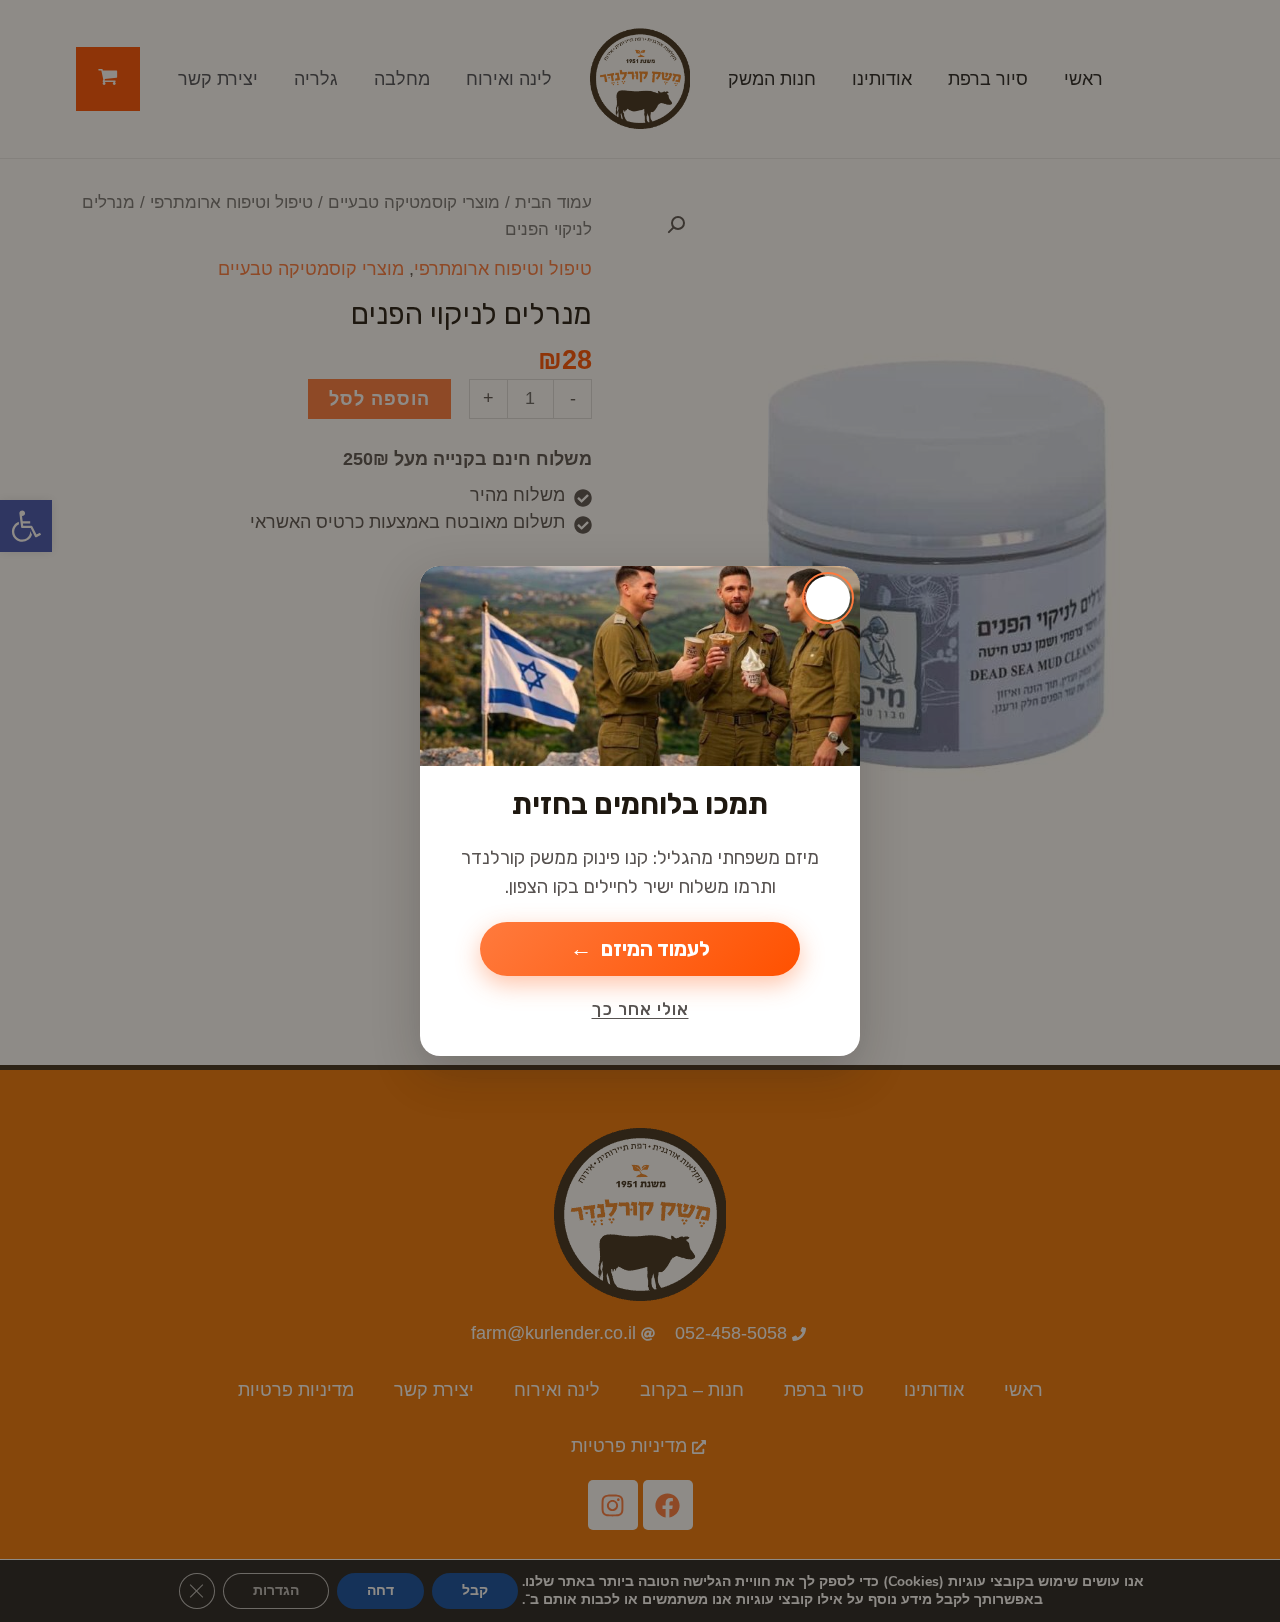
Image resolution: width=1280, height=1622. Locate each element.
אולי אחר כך (640, 1009)
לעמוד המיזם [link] (655, 949)
